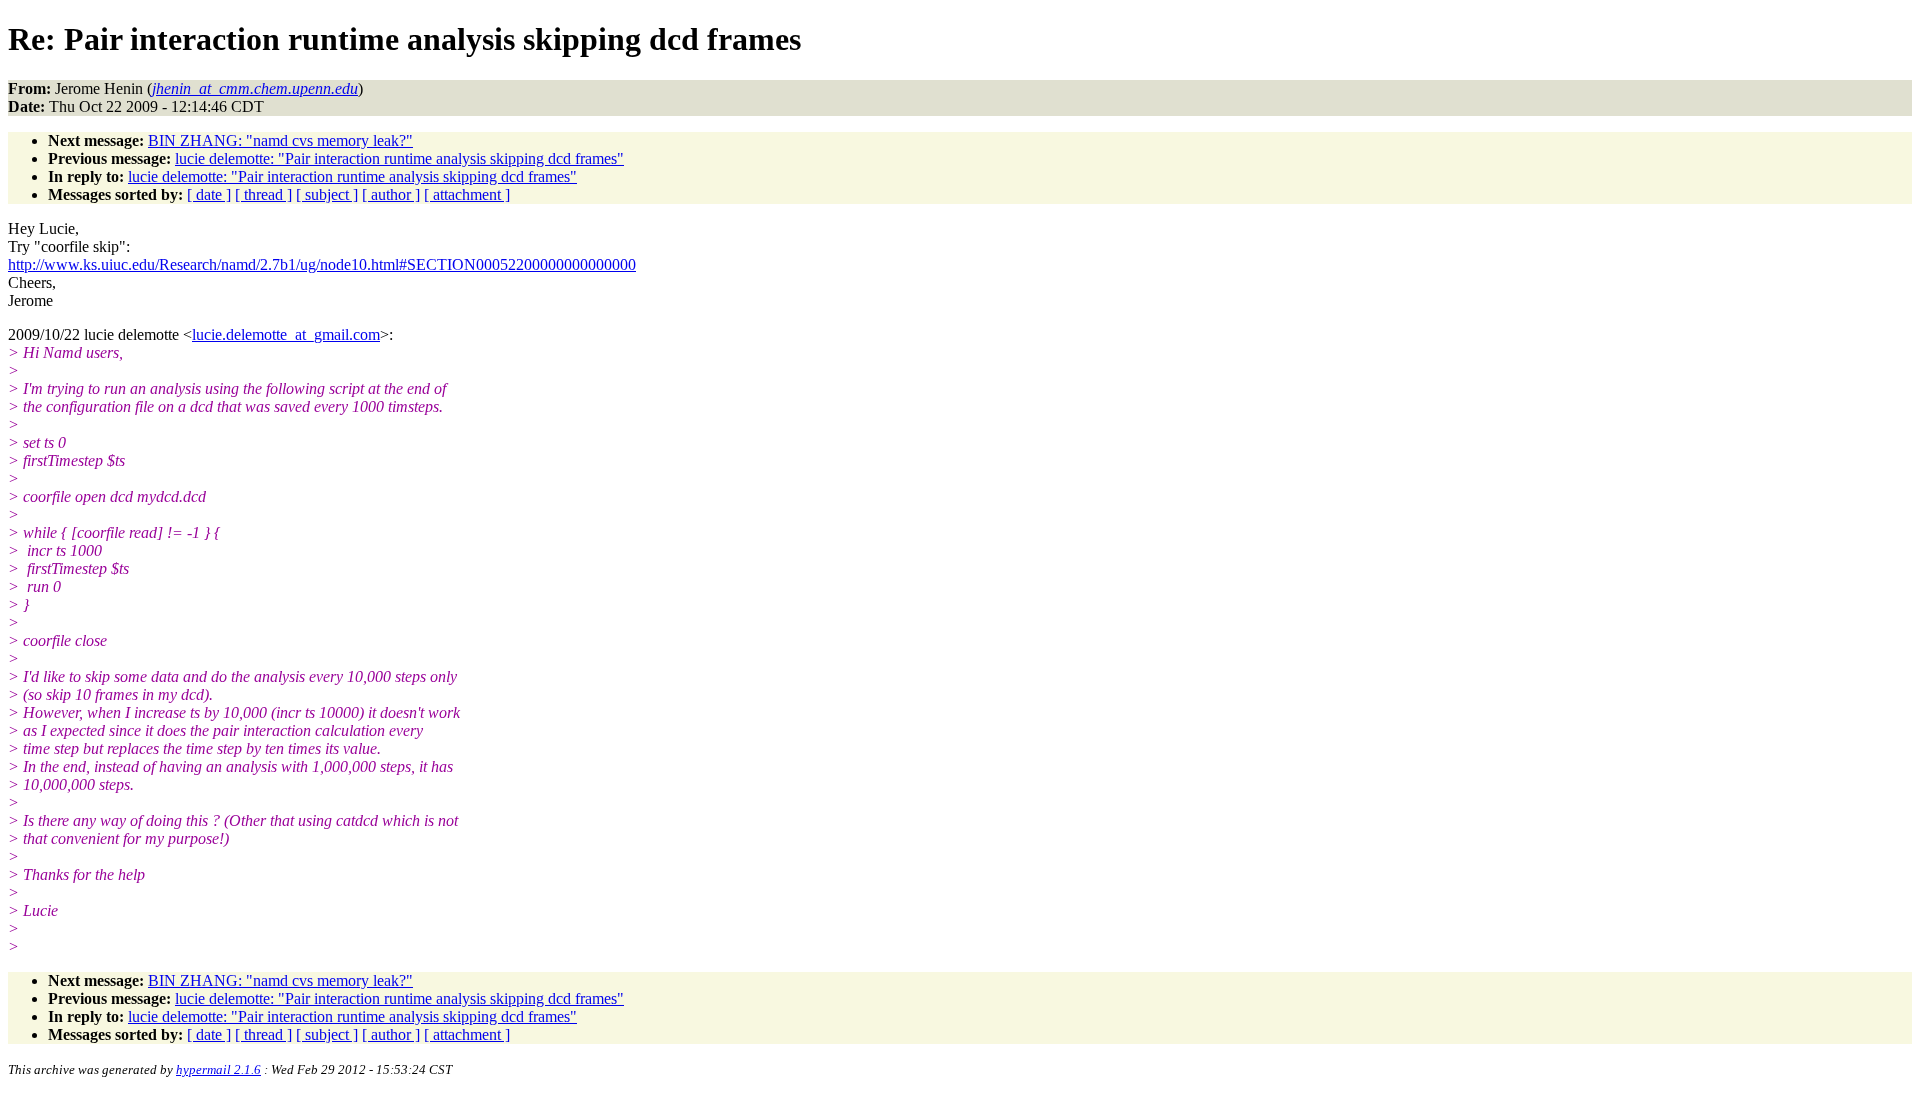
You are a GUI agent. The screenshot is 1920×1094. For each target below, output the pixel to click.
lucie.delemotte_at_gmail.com (286, 334)
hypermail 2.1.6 (218, 1069)
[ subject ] (327, 194)
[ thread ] (263, 194)
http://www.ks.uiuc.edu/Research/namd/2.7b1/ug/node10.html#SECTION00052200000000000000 (322, 264)
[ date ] (209, 194)
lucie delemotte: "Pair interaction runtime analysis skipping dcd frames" (399, 158)
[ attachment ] (467, 194)
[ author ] (391, 194)
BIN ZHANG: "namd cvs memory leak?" (280, 140)
